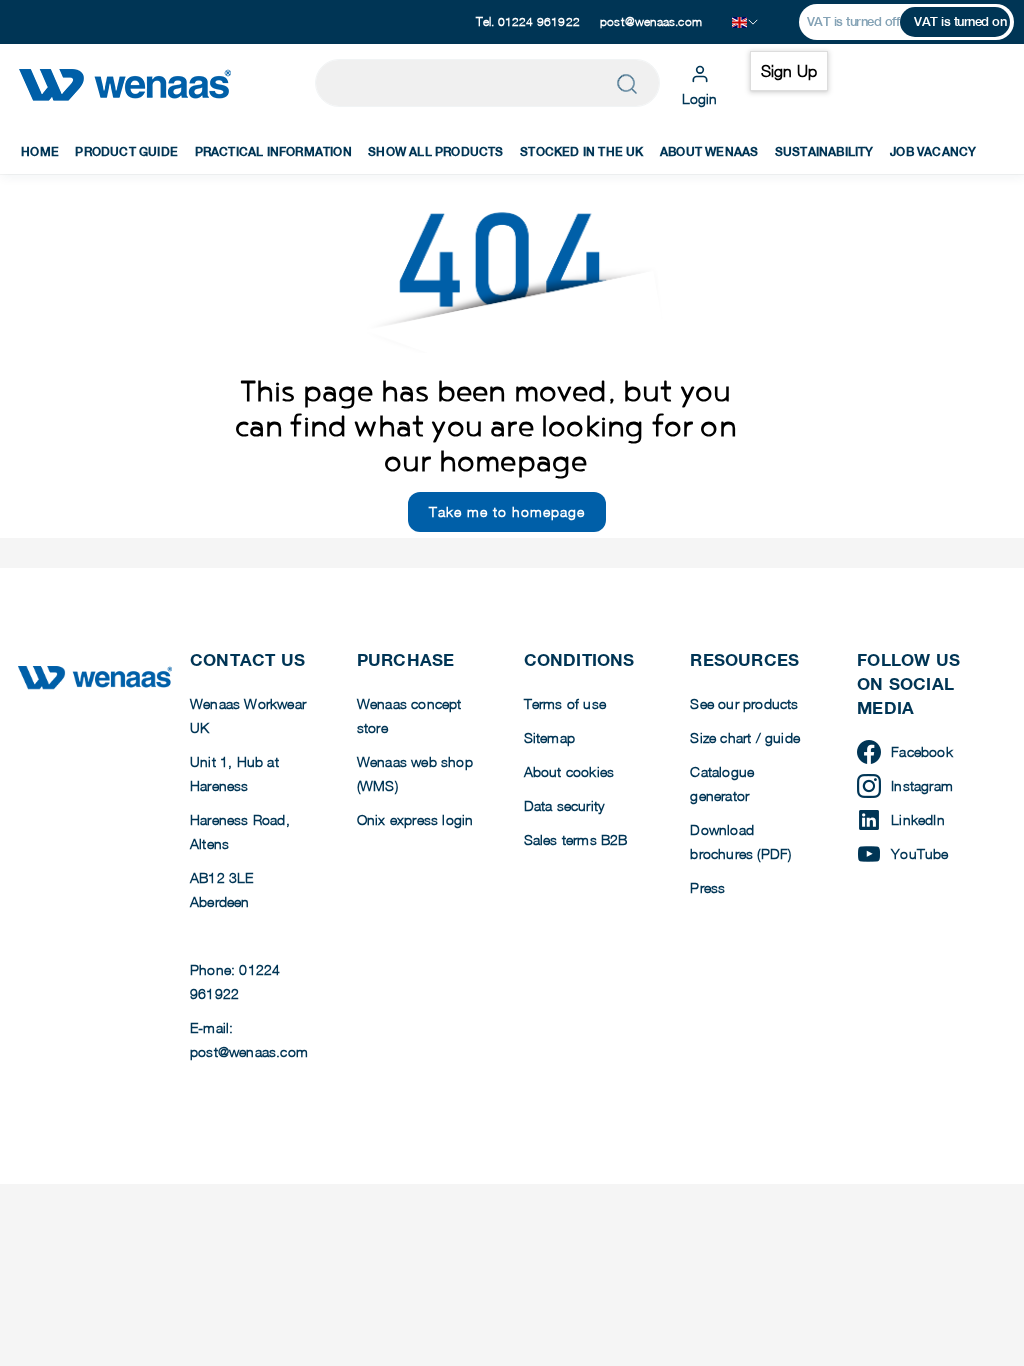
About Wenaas (709, 152)
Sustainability (824, 152)
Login (700, 98)
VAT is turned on (960, 21)
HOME (40, 152)
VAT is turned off (853, 21)
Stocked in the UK (581, 152)
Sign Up (789, 71)
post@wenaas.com (651, 21)
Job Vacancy (933, 152)
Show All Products (435, 152)
